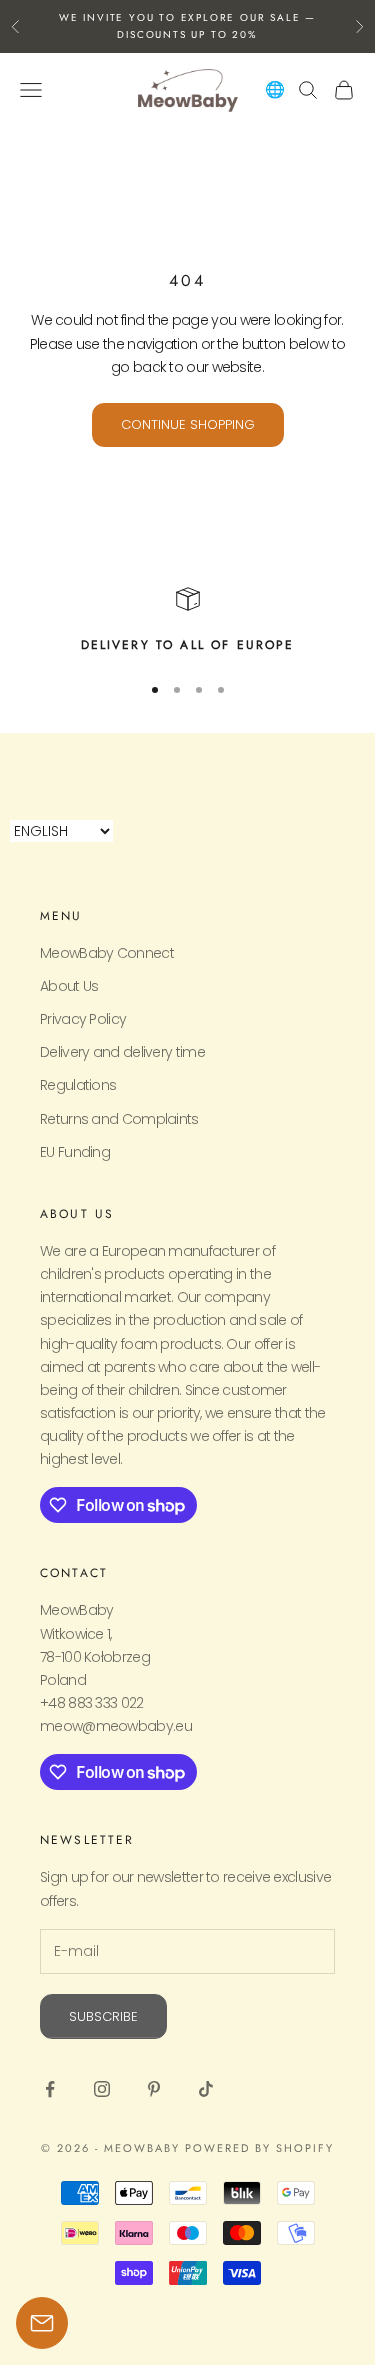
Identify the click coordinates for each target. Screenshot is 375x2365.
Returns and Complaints (119, 1119)
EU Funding (75, 1152)
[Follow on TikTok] (206, 2089)
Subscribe (103, 2016)
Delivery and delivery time (122, 1052)
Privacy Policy (83, 1019)
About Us (69, 986)
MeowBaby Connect (107, 953)
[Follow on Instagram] (102, 2089)
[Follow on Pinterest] (154, 2089)
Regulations (78, 1085)
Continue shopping (188, 424)
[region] (187, 621)
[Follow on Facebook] (50, 2089)
